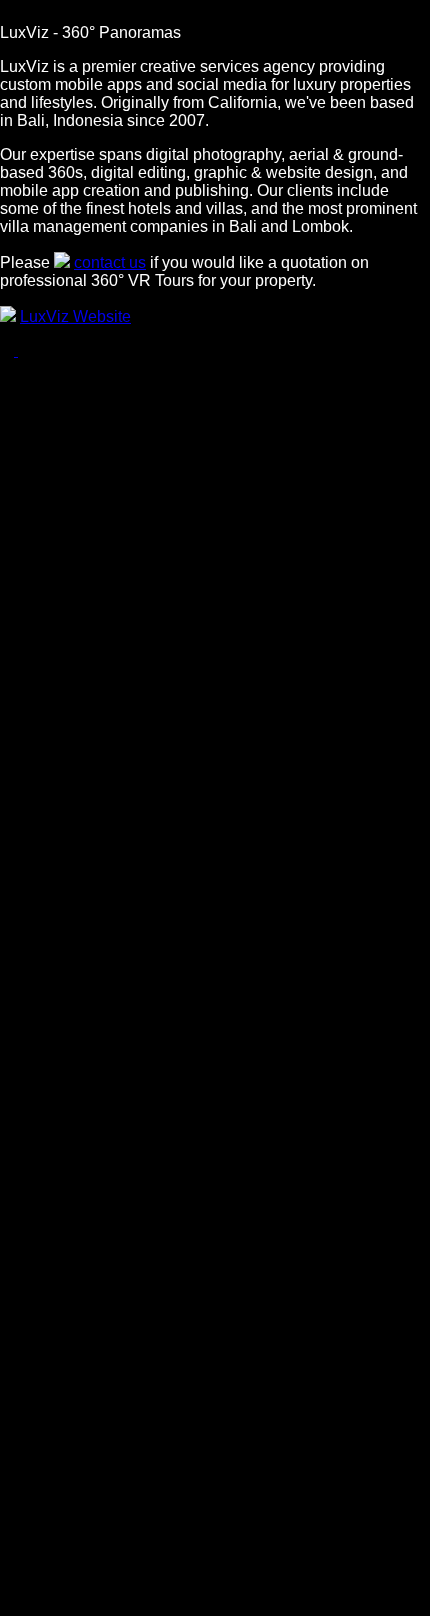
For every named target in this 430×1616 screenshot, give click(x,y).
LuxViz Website (75, 316)
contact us (110, 262)
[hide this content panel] (10, 14)
